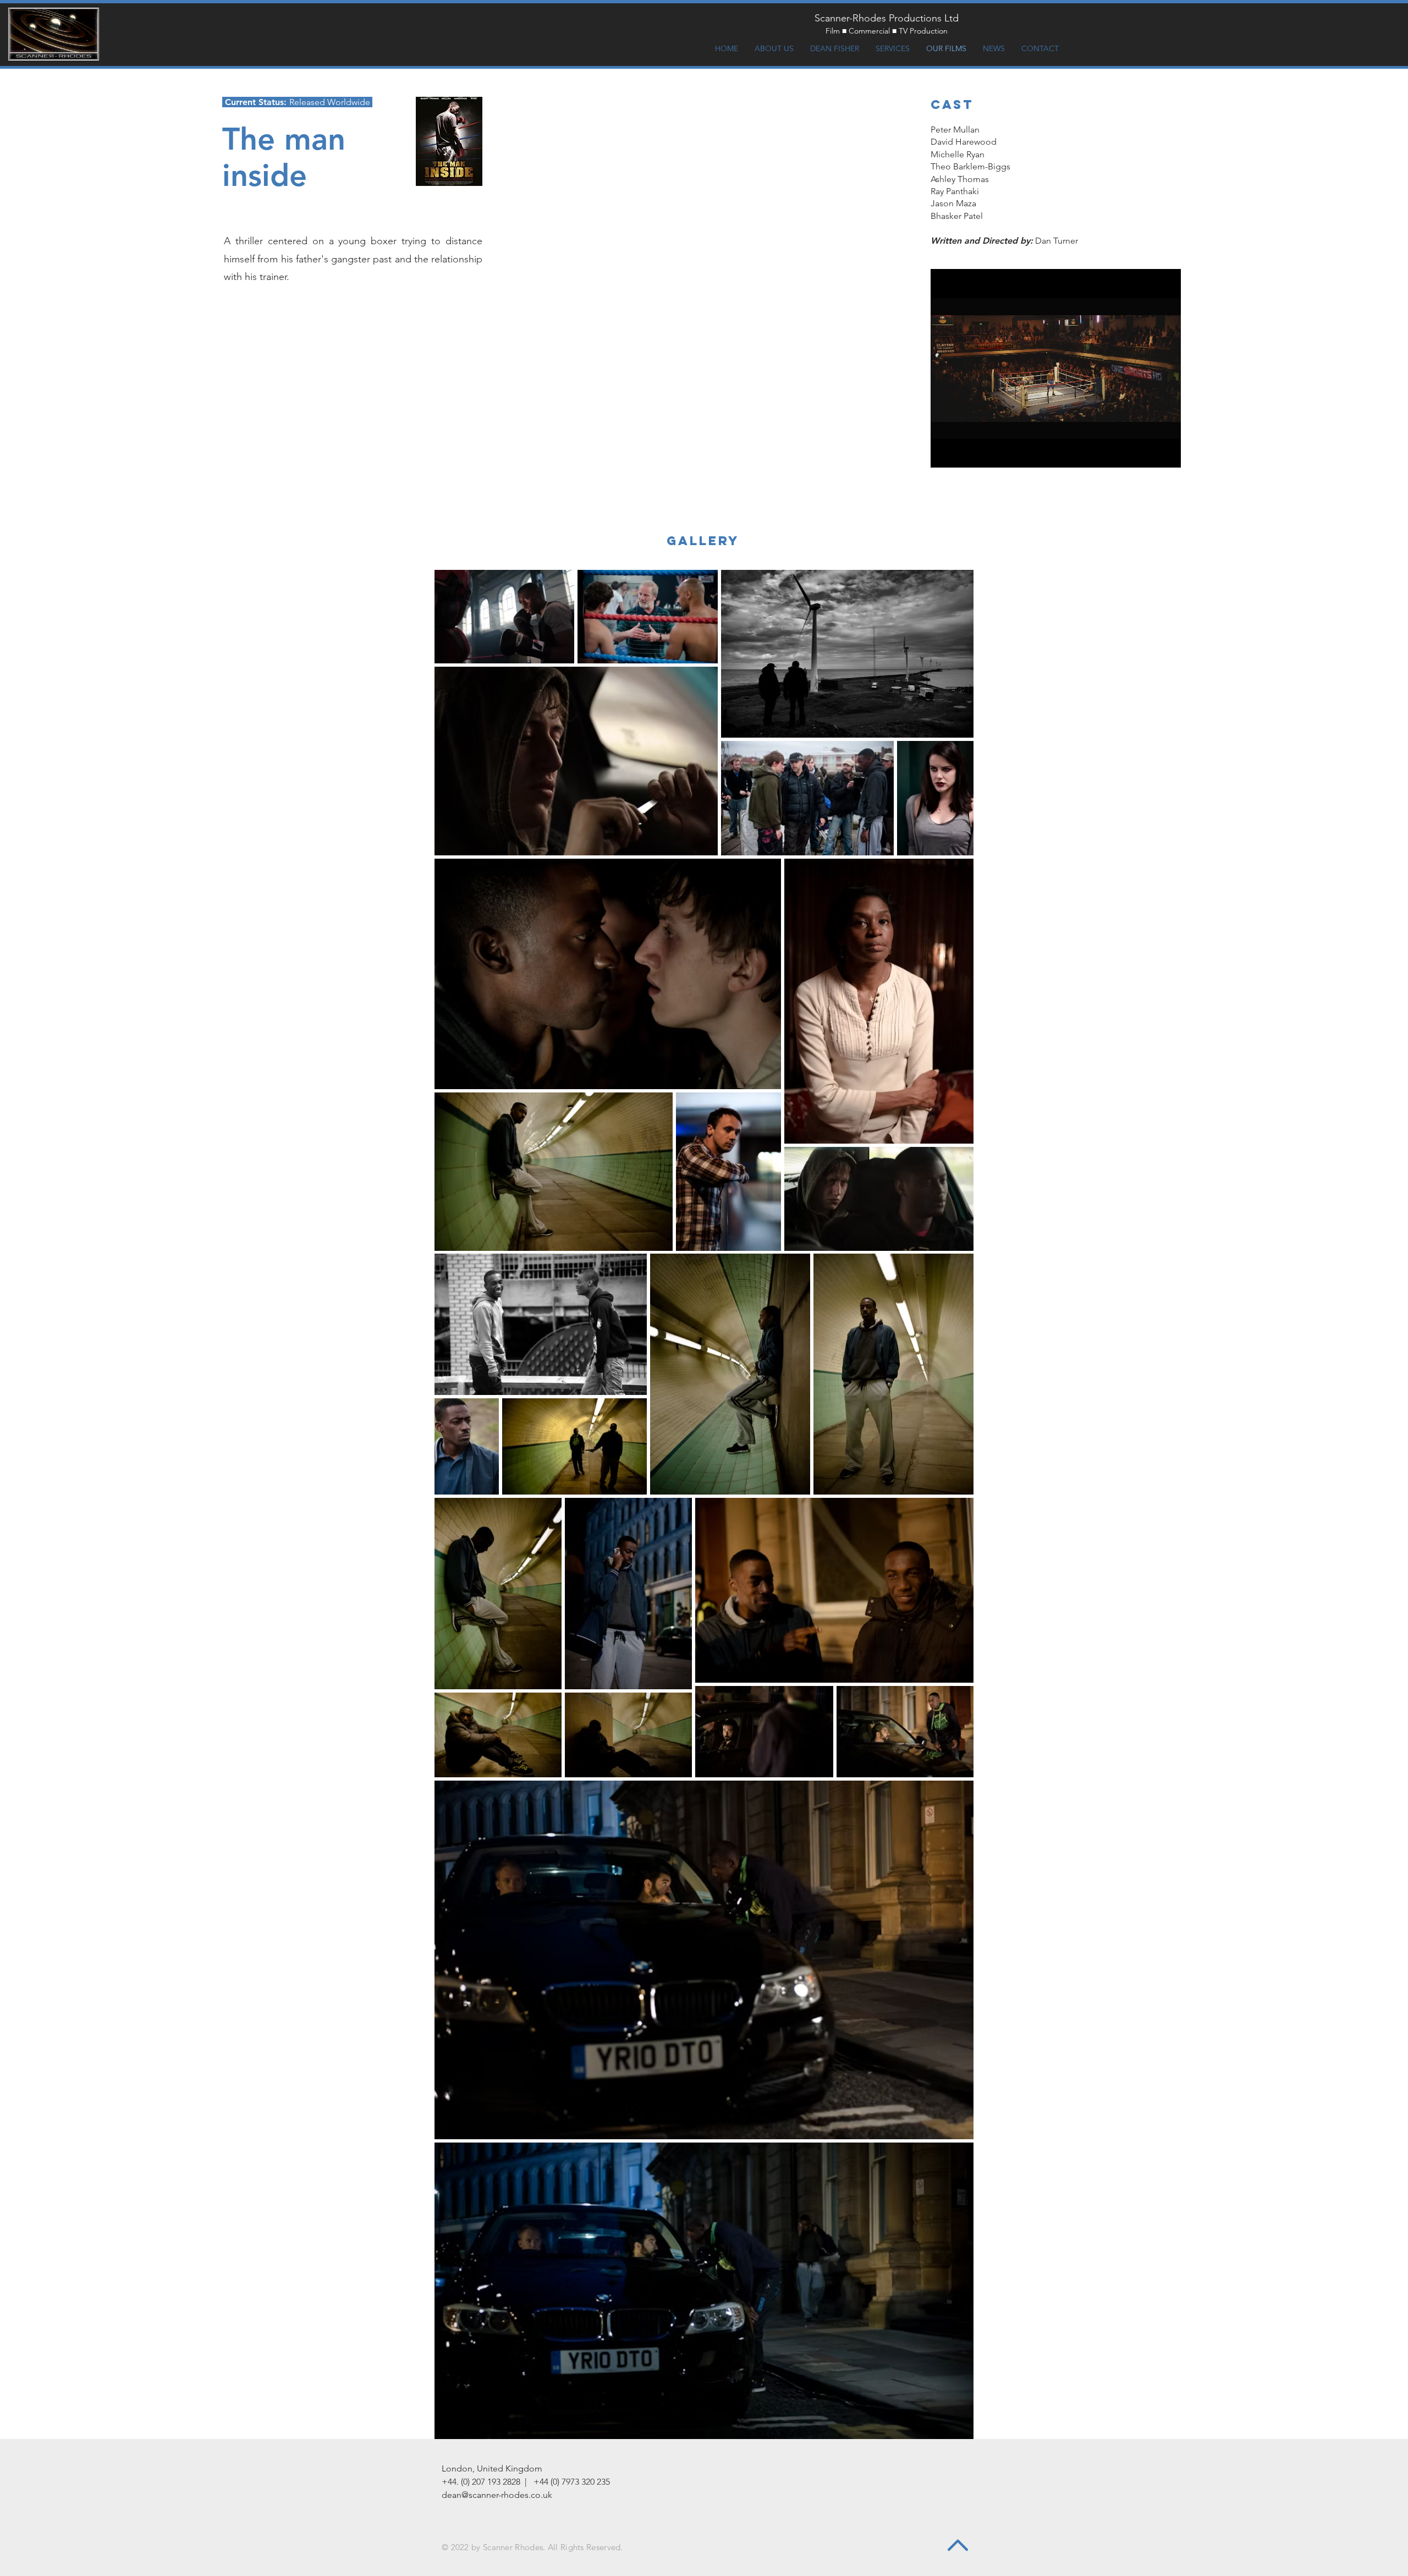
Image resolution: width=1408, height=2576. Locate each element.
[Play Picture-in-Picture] (1147, 453)
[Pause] (945, 453)
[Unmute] (964, 453)
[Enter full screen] (1166, 453)
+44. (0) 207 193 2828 (481, 2482)
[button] (449, 141)
